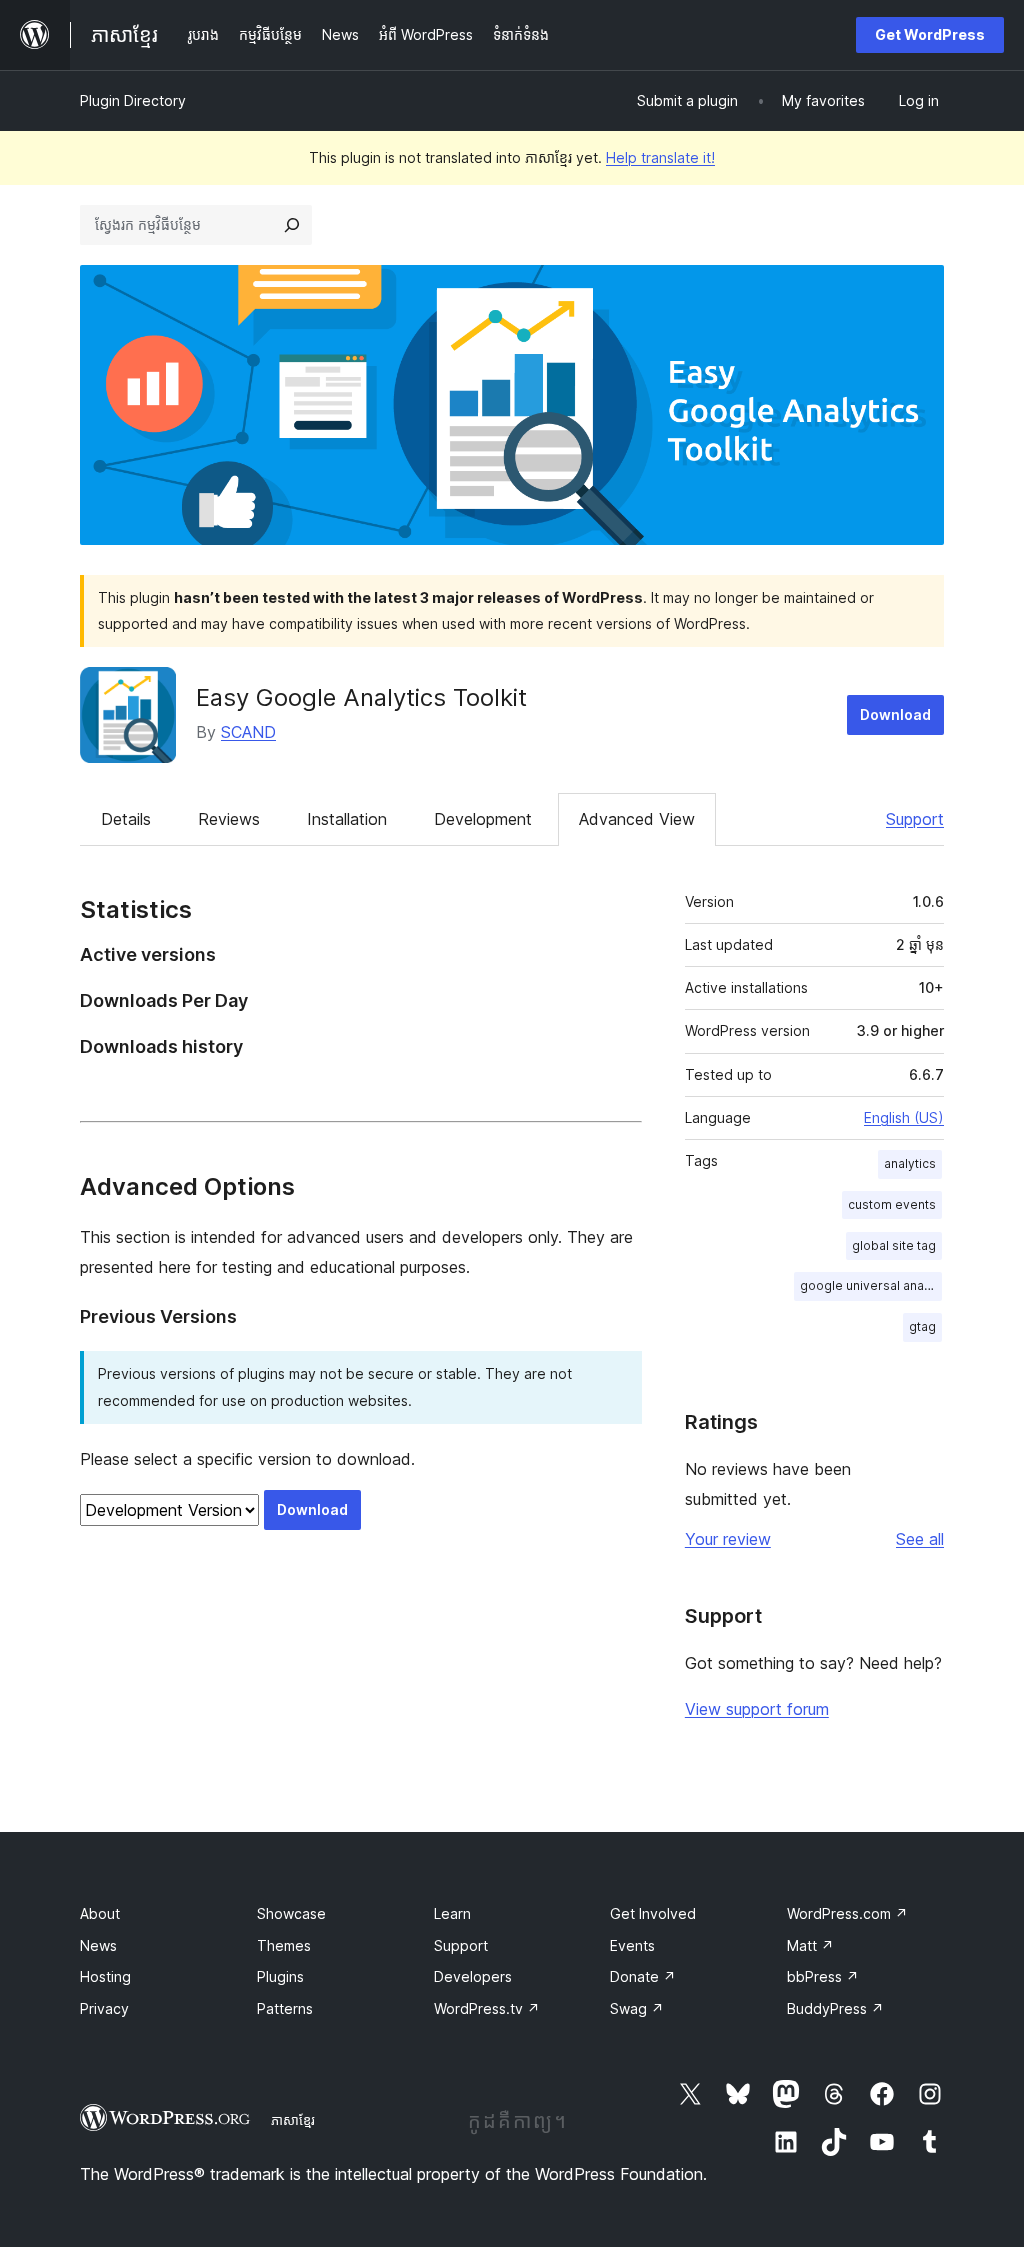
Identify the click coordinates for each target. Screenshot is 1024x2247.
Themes (284, 1945)
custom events (892, 1204)
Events (632, 1945)
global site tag (894, 1245)
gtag (922, 1326)
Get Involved (653, 1913)
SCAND (248, 732)
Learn (452, 1913)
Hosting (105, 1976)
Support (915, 819)
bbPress (823, 1976)
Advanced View (637, 819)
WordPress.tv (487, 2008)
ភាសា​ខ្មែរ (293, 2120)
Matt (810, 1945)
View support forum (757, 1709)
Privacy (104, 2008)
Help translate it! (660, 157)
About (100, 1913)
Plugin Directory (133, 100)
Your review (728, 1539)
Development (483, 819)
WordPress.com (847, 1913)
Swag (637, 2008)
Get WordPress (930, 34)
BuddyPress (835, 2008)
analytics (910, 1163)
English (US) (904, 1117)
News (98, 1945)
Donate (643, 1976)
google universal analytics (871, 1285)
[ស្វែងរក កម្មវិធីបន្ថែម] (292, 225)
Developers (473, 1976)
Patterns (285, 2008)
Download (895, 714)
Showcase (291, 1913)
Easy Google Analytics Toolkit (361, 697)
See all (920, 1539)
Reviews (229, 819)
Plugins (280, 1976)
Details (126, 819)
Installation (347, 819)
